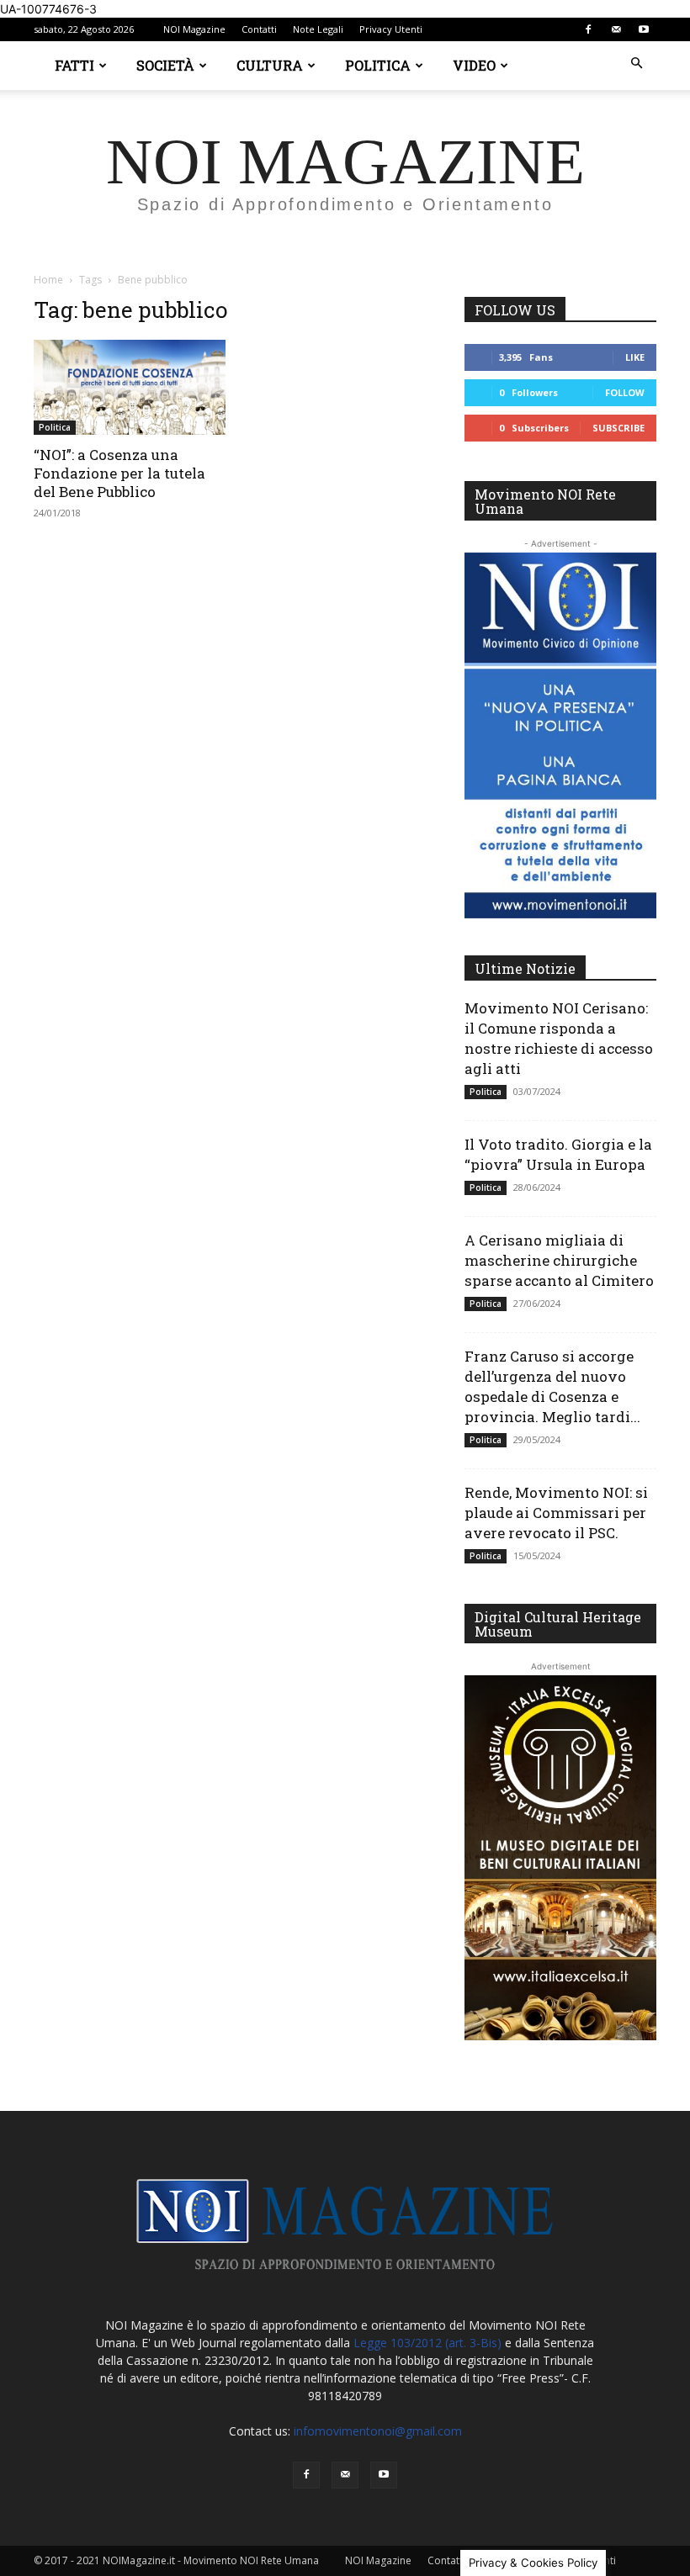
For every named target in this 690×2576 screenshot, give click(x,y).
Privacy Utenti (391, 29)
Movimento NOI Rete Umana (545, 501)
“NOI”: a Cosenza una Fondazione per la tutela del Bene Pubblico (119, 473)
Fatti (74, 65)
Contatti (259, 29)
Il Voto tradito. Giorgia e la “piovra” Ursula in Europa (558, 1154)
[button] (636, 63)
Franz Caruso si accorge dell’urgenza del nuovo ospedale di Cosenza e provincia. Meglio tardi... (552, 1386)
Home (48, 280)
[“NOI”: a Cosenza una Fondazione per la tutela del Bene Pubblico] (130, 387)
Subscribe (618, 428)
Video (474, 65)
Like (635, 357)
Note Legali (318, 29)
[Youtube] (644, 29)
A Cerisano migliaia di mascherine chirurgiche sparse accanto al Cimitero (559, 1260)
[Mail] (616, 29)
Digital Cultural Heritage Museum (558, 1624)
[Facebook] (588, 29)
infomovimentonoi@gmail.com (378, 2431)
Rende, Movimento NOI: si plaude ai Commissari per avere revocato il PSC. (556, 1513)
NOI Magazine (194, 29)
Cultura (270, 65)
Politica (378, 65)
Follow (625, 392)
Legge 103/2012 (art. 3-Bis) (427, 2343)
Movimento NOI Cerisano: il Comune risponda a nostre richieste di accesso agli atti (559, 1038)
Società (165, 65)
